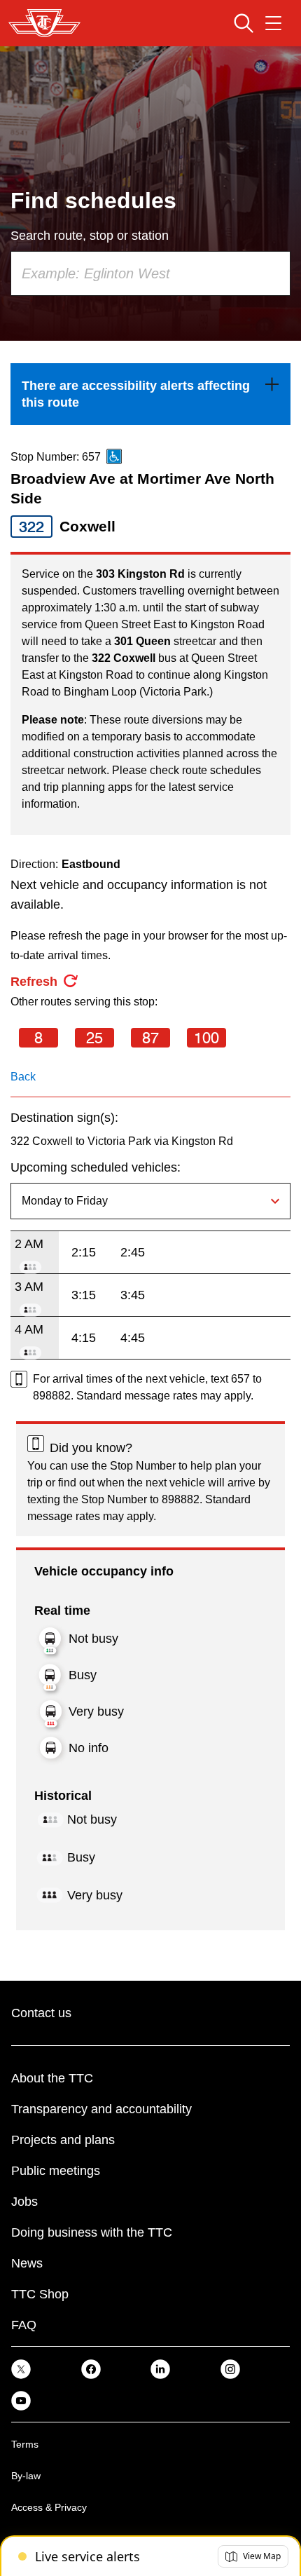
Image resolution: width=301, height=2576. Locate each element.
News (27, 2263)
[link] (150, 394)
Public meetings (56, 2171)
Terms (25, 2444)
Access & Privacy (49, 2507)
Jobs (24, 2202)
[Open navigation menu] (273, 23)
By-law (26, 2476)
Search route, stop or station (90, 236)
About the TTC (52, 2078)
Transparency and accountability (101, 2109)
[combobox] (150, 273)
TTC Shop (40, 2294)
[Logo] (44, 23)
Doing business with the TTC (92, 2232)
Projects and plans (63, 2140)
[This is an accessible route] (114, 456)
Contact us (41, 2013)
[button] (253, 2556)
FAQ (24, 2325)
